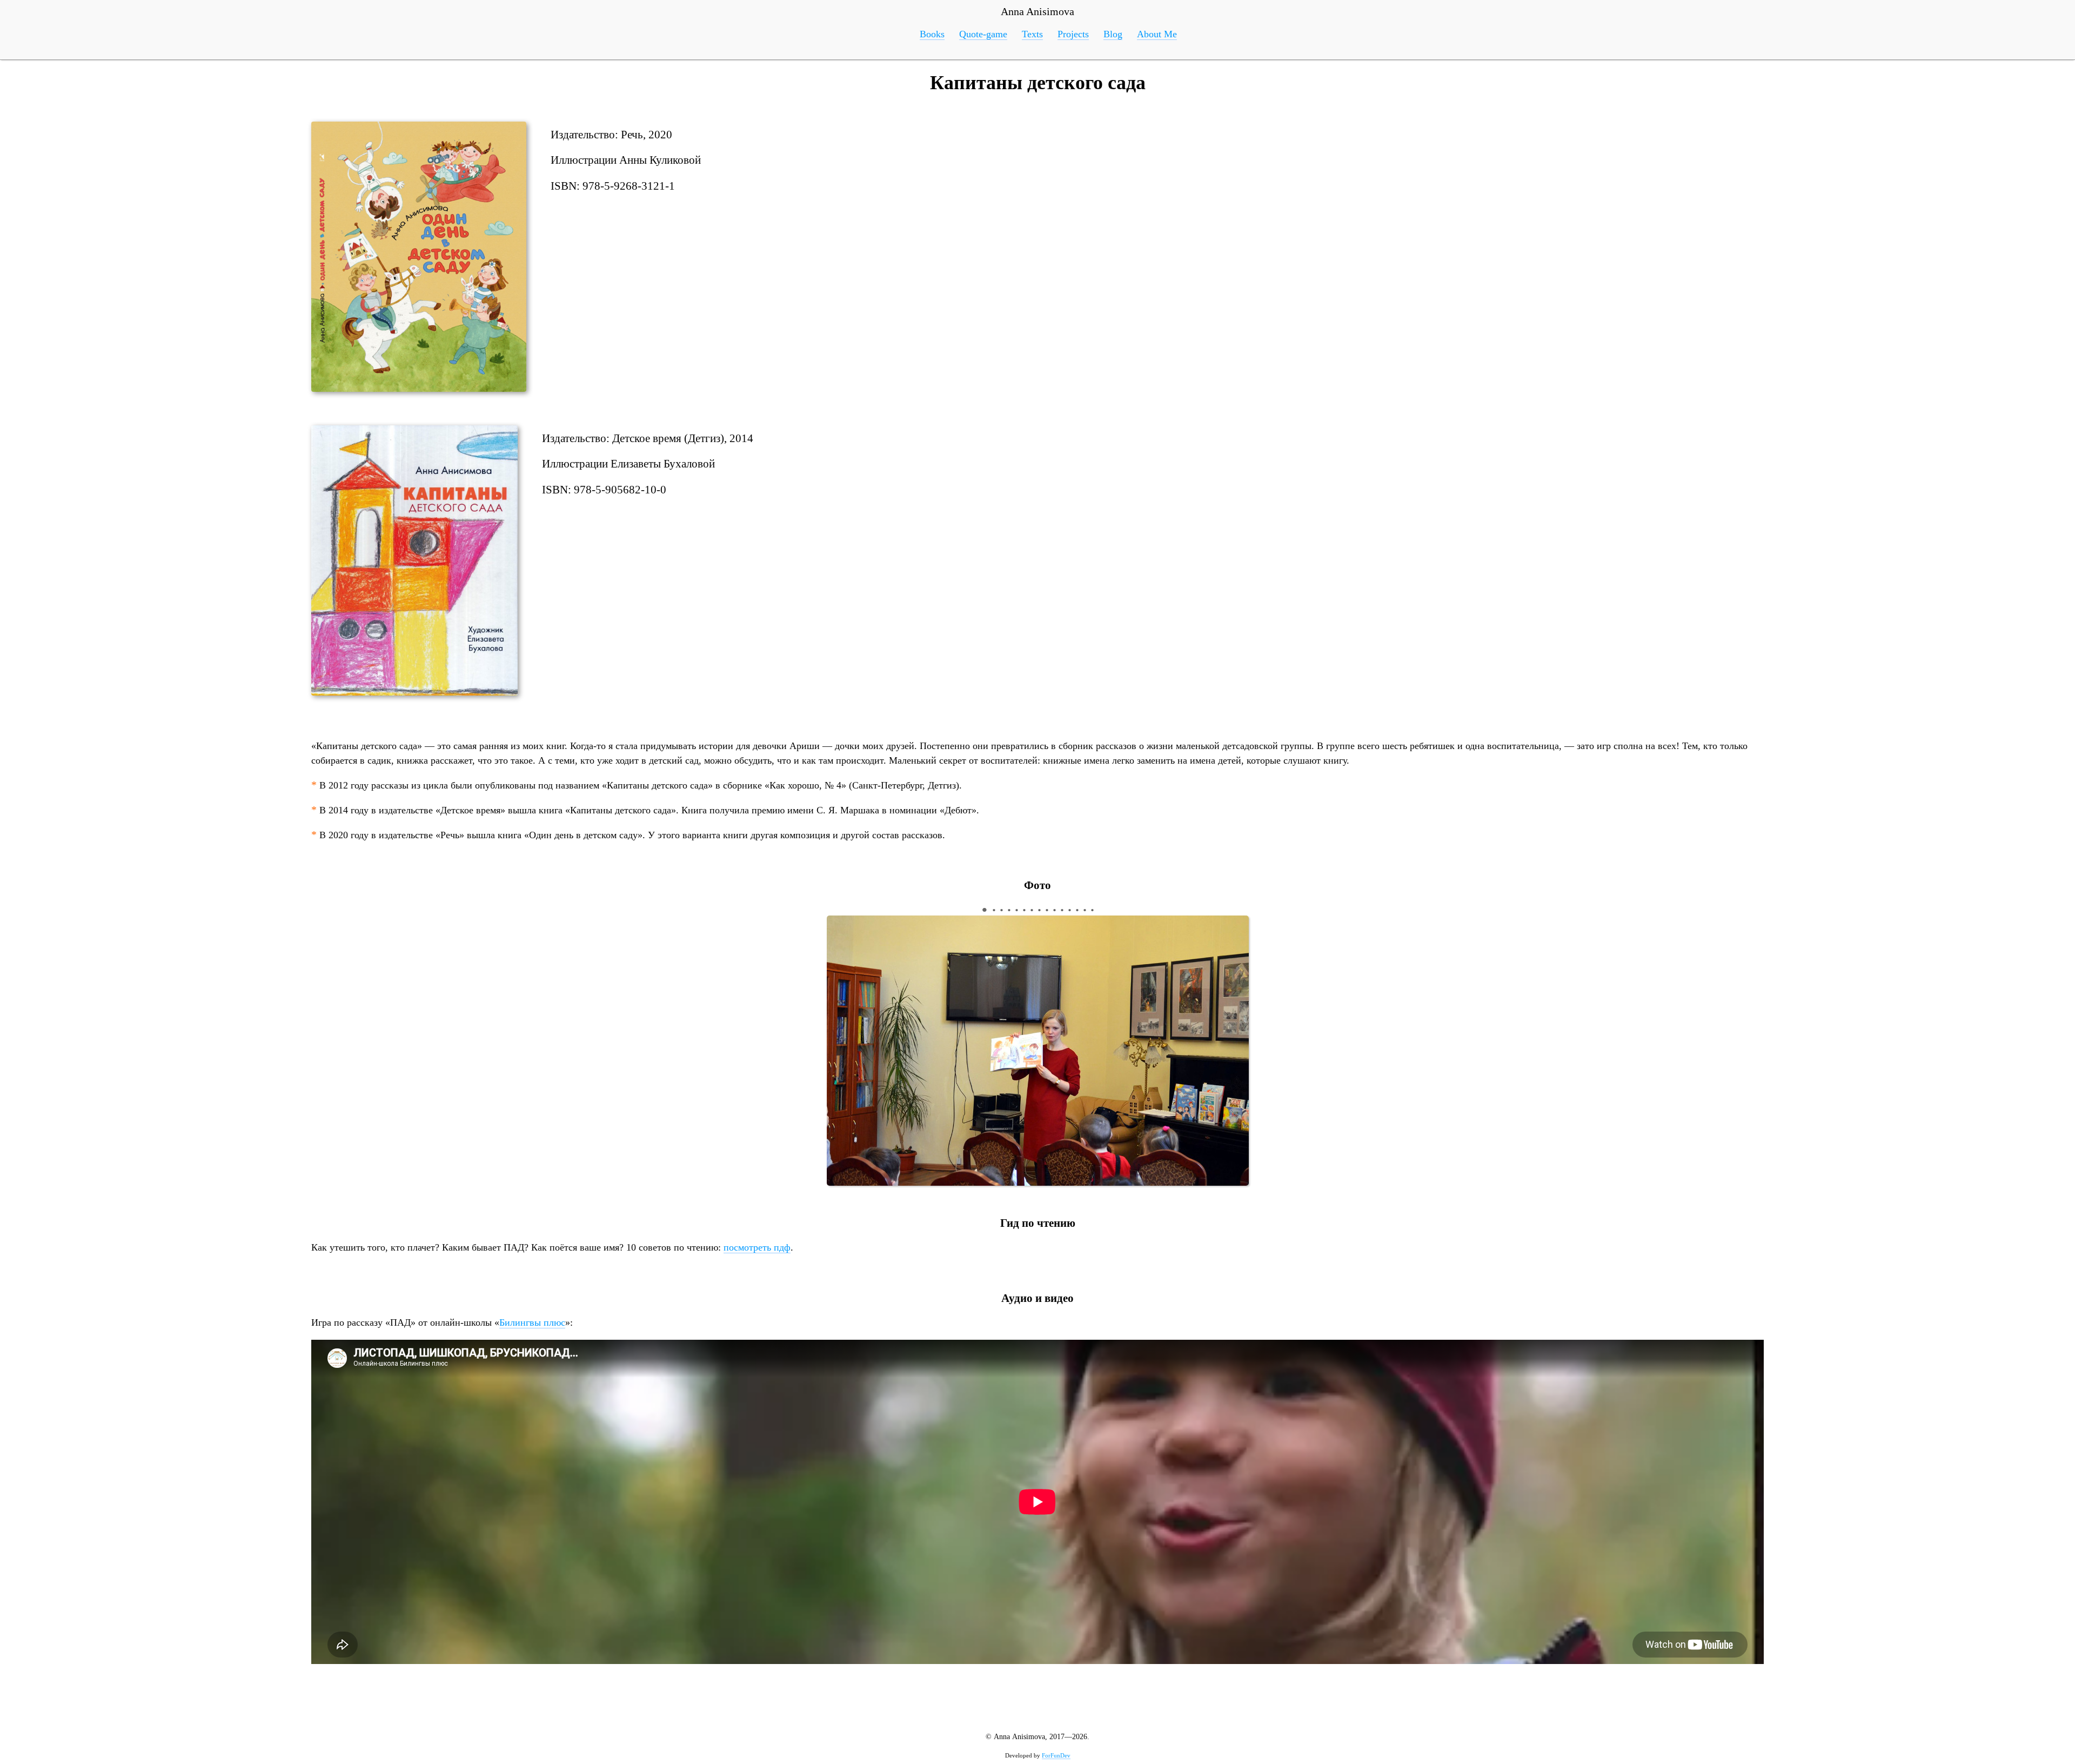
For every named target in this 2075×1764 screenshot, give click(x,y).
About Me (1157, 34)
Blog (1113, 34)
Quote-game (983, 34)
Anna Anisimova (1037, 11)
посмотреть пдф (757, 1247)
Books (932, 34)
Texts (1032, 34)
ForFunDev (1056, 1755)
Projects (1073, 34)
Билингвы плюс (532, 1322)
